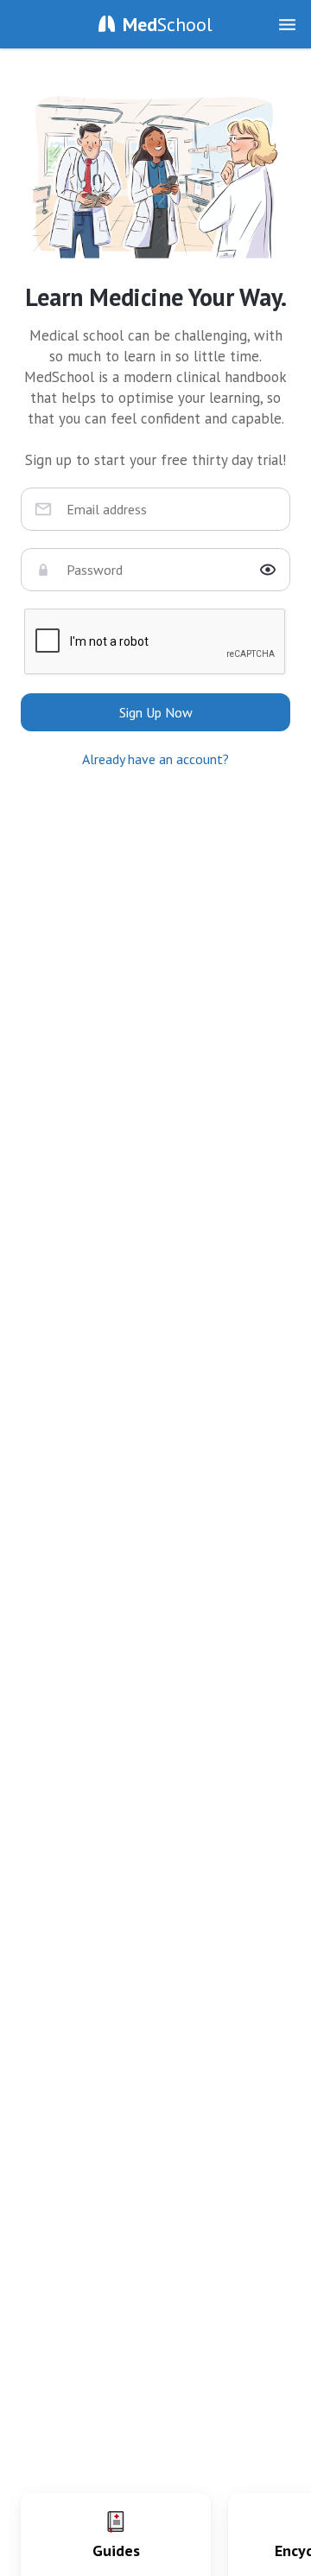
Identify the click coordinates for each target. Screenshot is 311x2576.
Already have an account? (155, 759)
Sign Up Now (156, 712)
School (168, 24)
